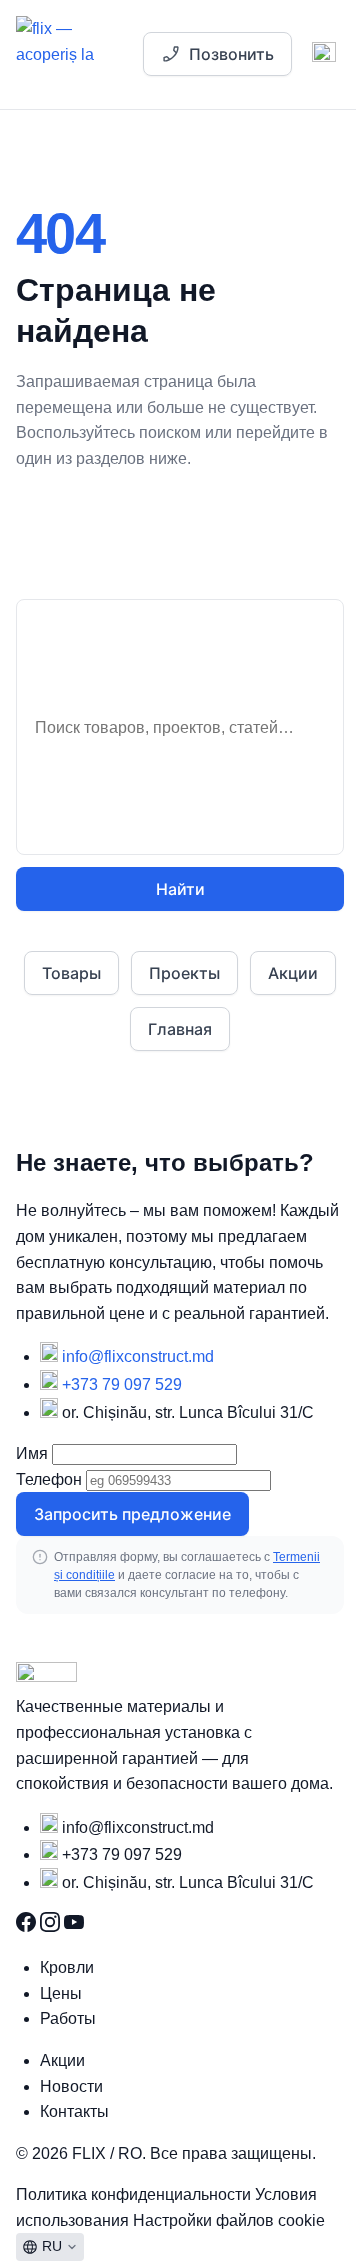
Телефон (49, 1479)
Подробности (202, 83)
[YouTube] (74, 1926)
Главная (180, 1029)
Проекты (184, 973)
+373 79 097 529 (122, 1384)
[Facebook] (28, 1926)
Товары (71, 973)
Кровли (67, 1967)
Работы (68, 2018)
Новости (71, 2086)
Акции (293, 973)
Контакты (74, 2111)
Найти (180, 889)
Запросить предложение (132, 1514)
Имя (32, 1453)
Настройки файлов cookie (229, 2220)
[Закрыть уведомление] (309, 83)
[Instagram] (52, 1926)
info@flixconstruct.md (138, 1356)
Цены (61, 1993)
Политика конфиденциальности (135, 2194)
